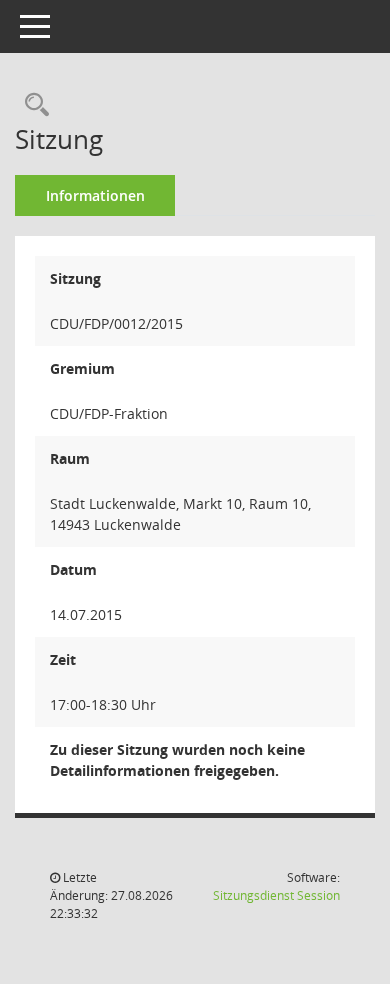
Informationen (95, 195)
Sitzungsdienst (276, 895)
